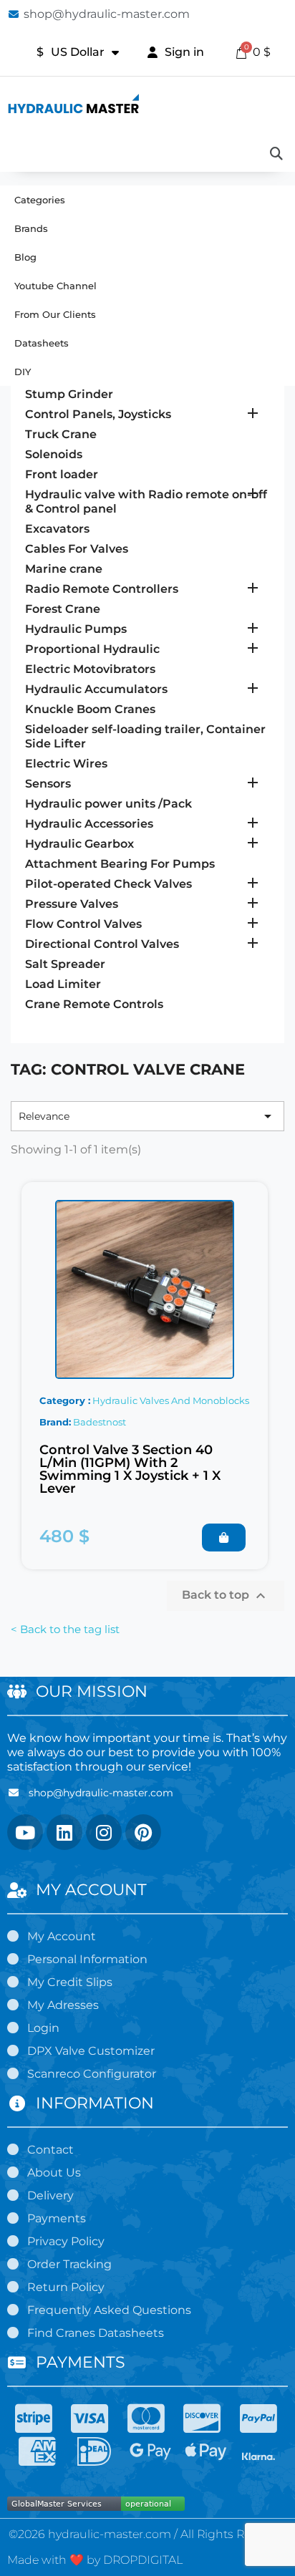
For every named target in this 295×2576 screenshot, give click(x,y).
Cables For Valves (77, 549)
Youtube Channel (55, 286)
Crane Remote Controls (94, 1004)
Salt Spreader (65, 964)
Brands (31, 228)
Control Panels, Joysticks (98, 414)
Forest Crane (63, 609)
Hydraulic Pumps (76, 629)
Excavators (57, 529)
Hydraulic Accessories (89, 824)
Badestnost (100, 1422)
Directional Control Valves (102, 944)
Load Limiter (63, 984)
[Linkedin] (64, 1832)
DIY (23, 372)
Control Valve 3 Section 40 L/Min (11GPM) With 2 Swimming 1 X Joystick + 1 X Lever (130, 1469)
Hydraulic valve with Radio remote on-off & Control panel (146, 502)
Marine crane (64, 569)
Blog (25, 257)
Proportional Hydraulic (92, 649)
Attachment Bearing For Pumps (120, 864)
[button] (224, 1538)
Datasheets (42, 343)
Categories (40, 200)
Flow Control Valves (83, 924)
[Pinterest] (143, 1832)
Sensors (48, 784)
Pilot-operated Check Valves (108, 884)
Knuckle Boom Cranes (90, 709)
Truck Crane (61, 434)
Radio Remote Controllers (102, 589)
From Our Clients (55, 314)
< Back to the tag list (65, 1629)
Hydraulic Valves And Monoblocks (171, 1400)
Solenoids (54, 454)
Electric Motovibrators (90, 669)
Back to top (226, 1596)
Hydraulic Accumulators (96, 689)
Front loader (62, 474)
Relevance (147, 1116)
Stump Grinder (69, 394)
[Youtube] (25, 1832)
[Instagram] (104, 1832)
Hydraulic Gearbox (79, 844)
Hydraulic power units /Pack (108, 804)
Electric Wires (66, 764)
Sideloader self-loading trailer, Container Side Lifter (145, 736)
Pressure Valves (72, 904)
